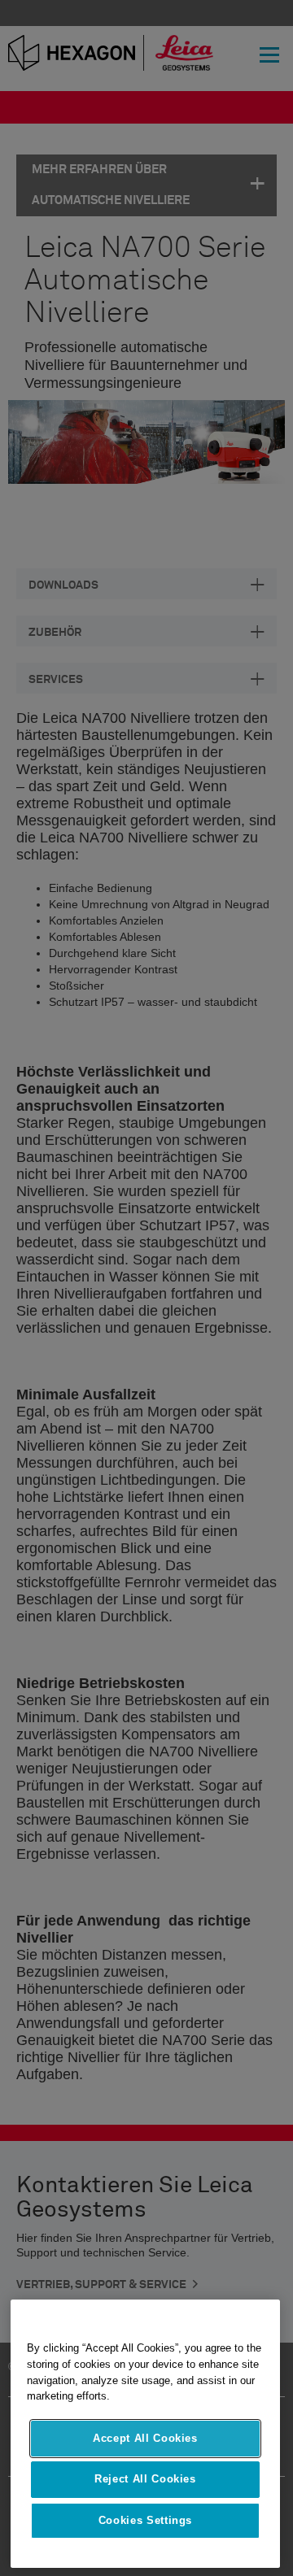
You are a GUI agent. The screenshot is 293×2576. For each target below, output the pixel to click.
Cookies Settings (146, 2520)
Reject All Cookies (145, 2479)
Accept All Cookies (145, 2438)
